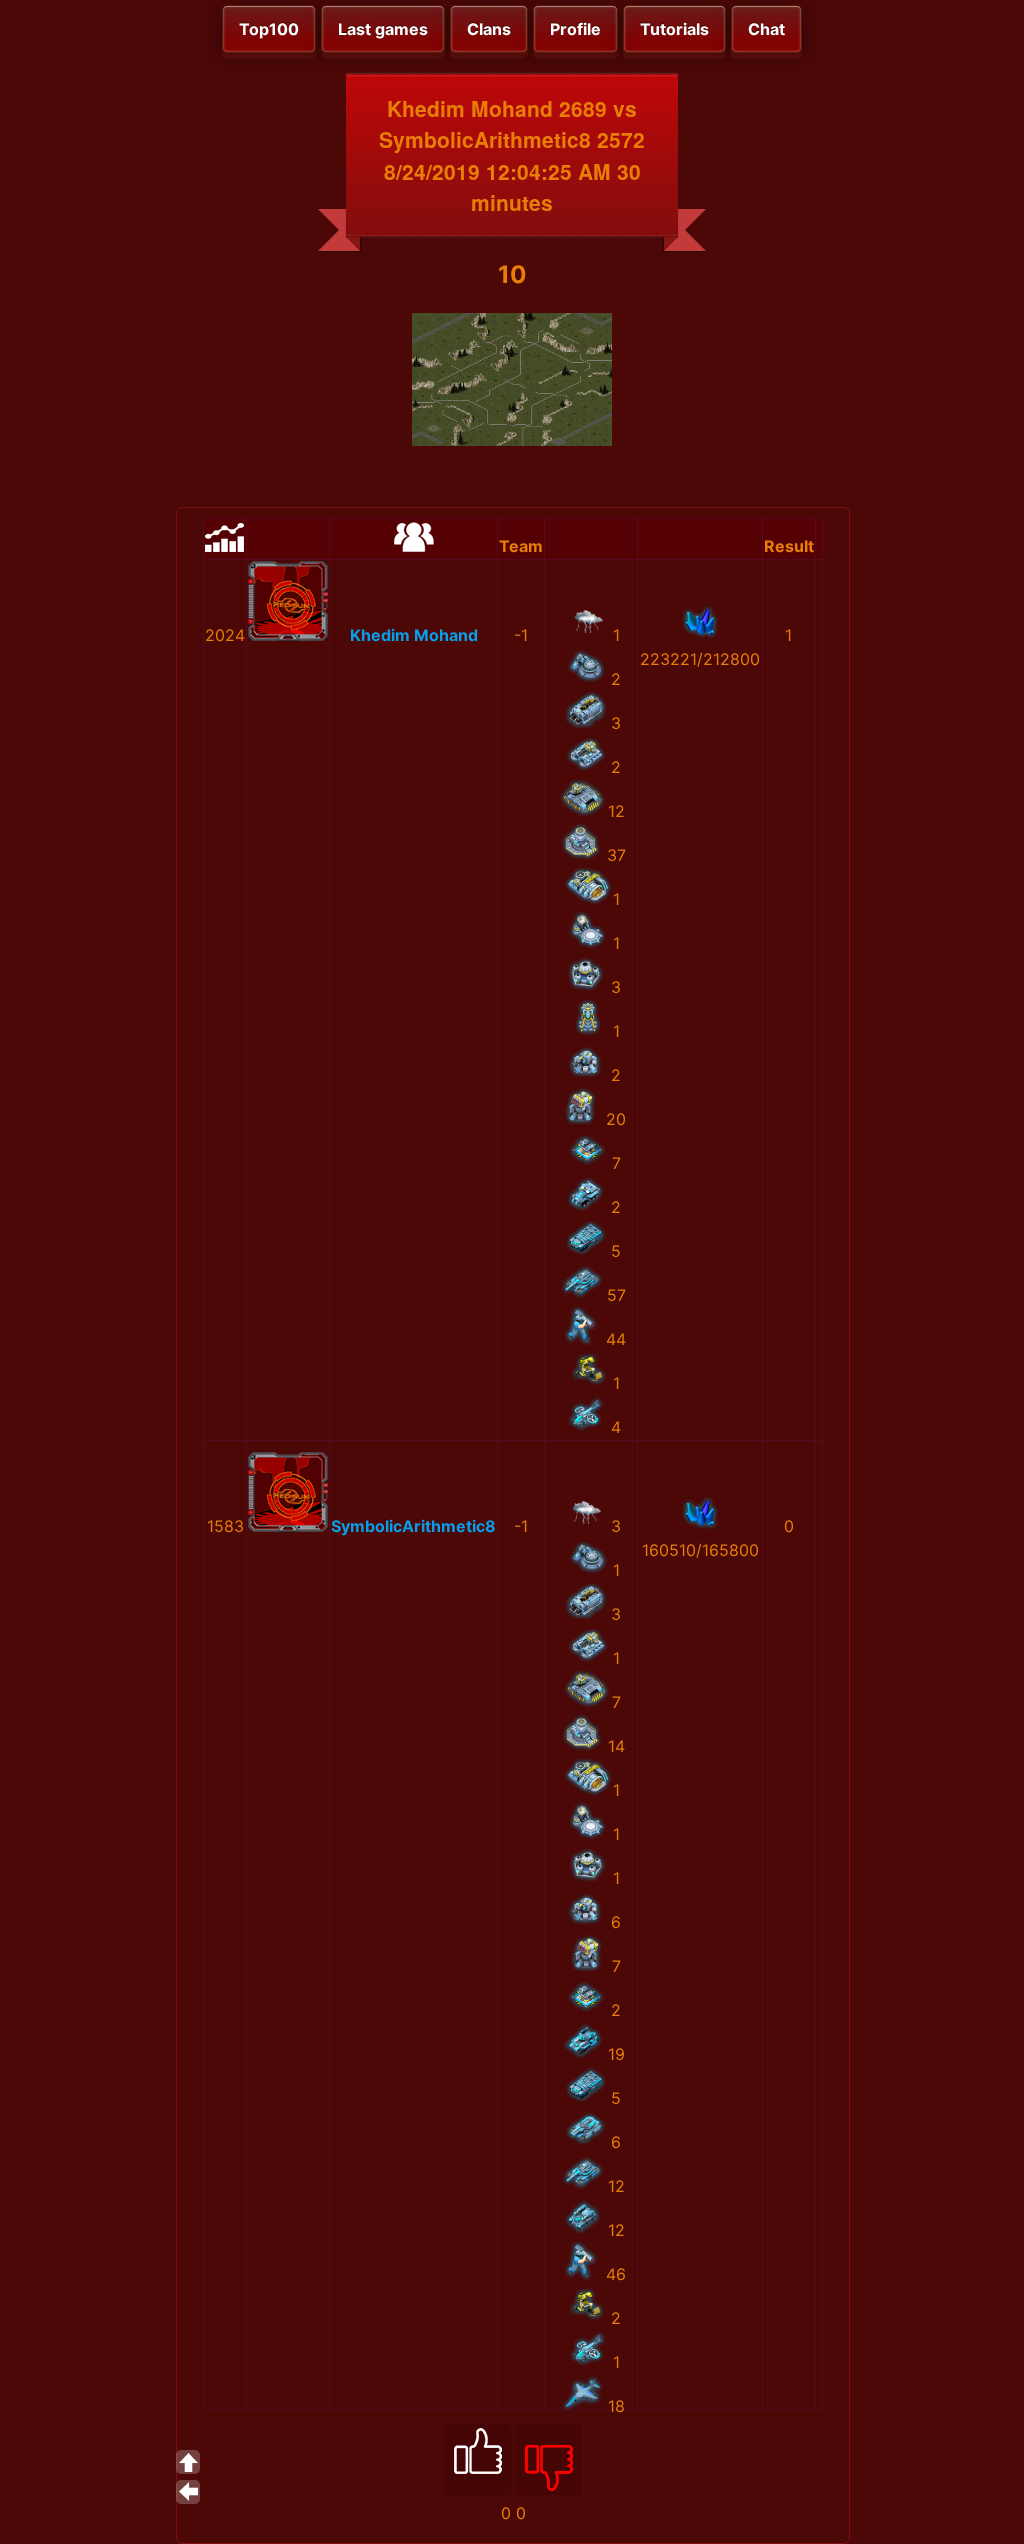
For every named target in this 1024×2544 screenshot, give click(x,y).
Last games (383, 29)
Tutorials (674, 29)
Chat (766, 29)
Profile (575, 29)
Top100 (269, 29)
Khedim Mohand (414, 635)
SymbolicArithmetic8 (413, 1526)
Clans (489, 29)
